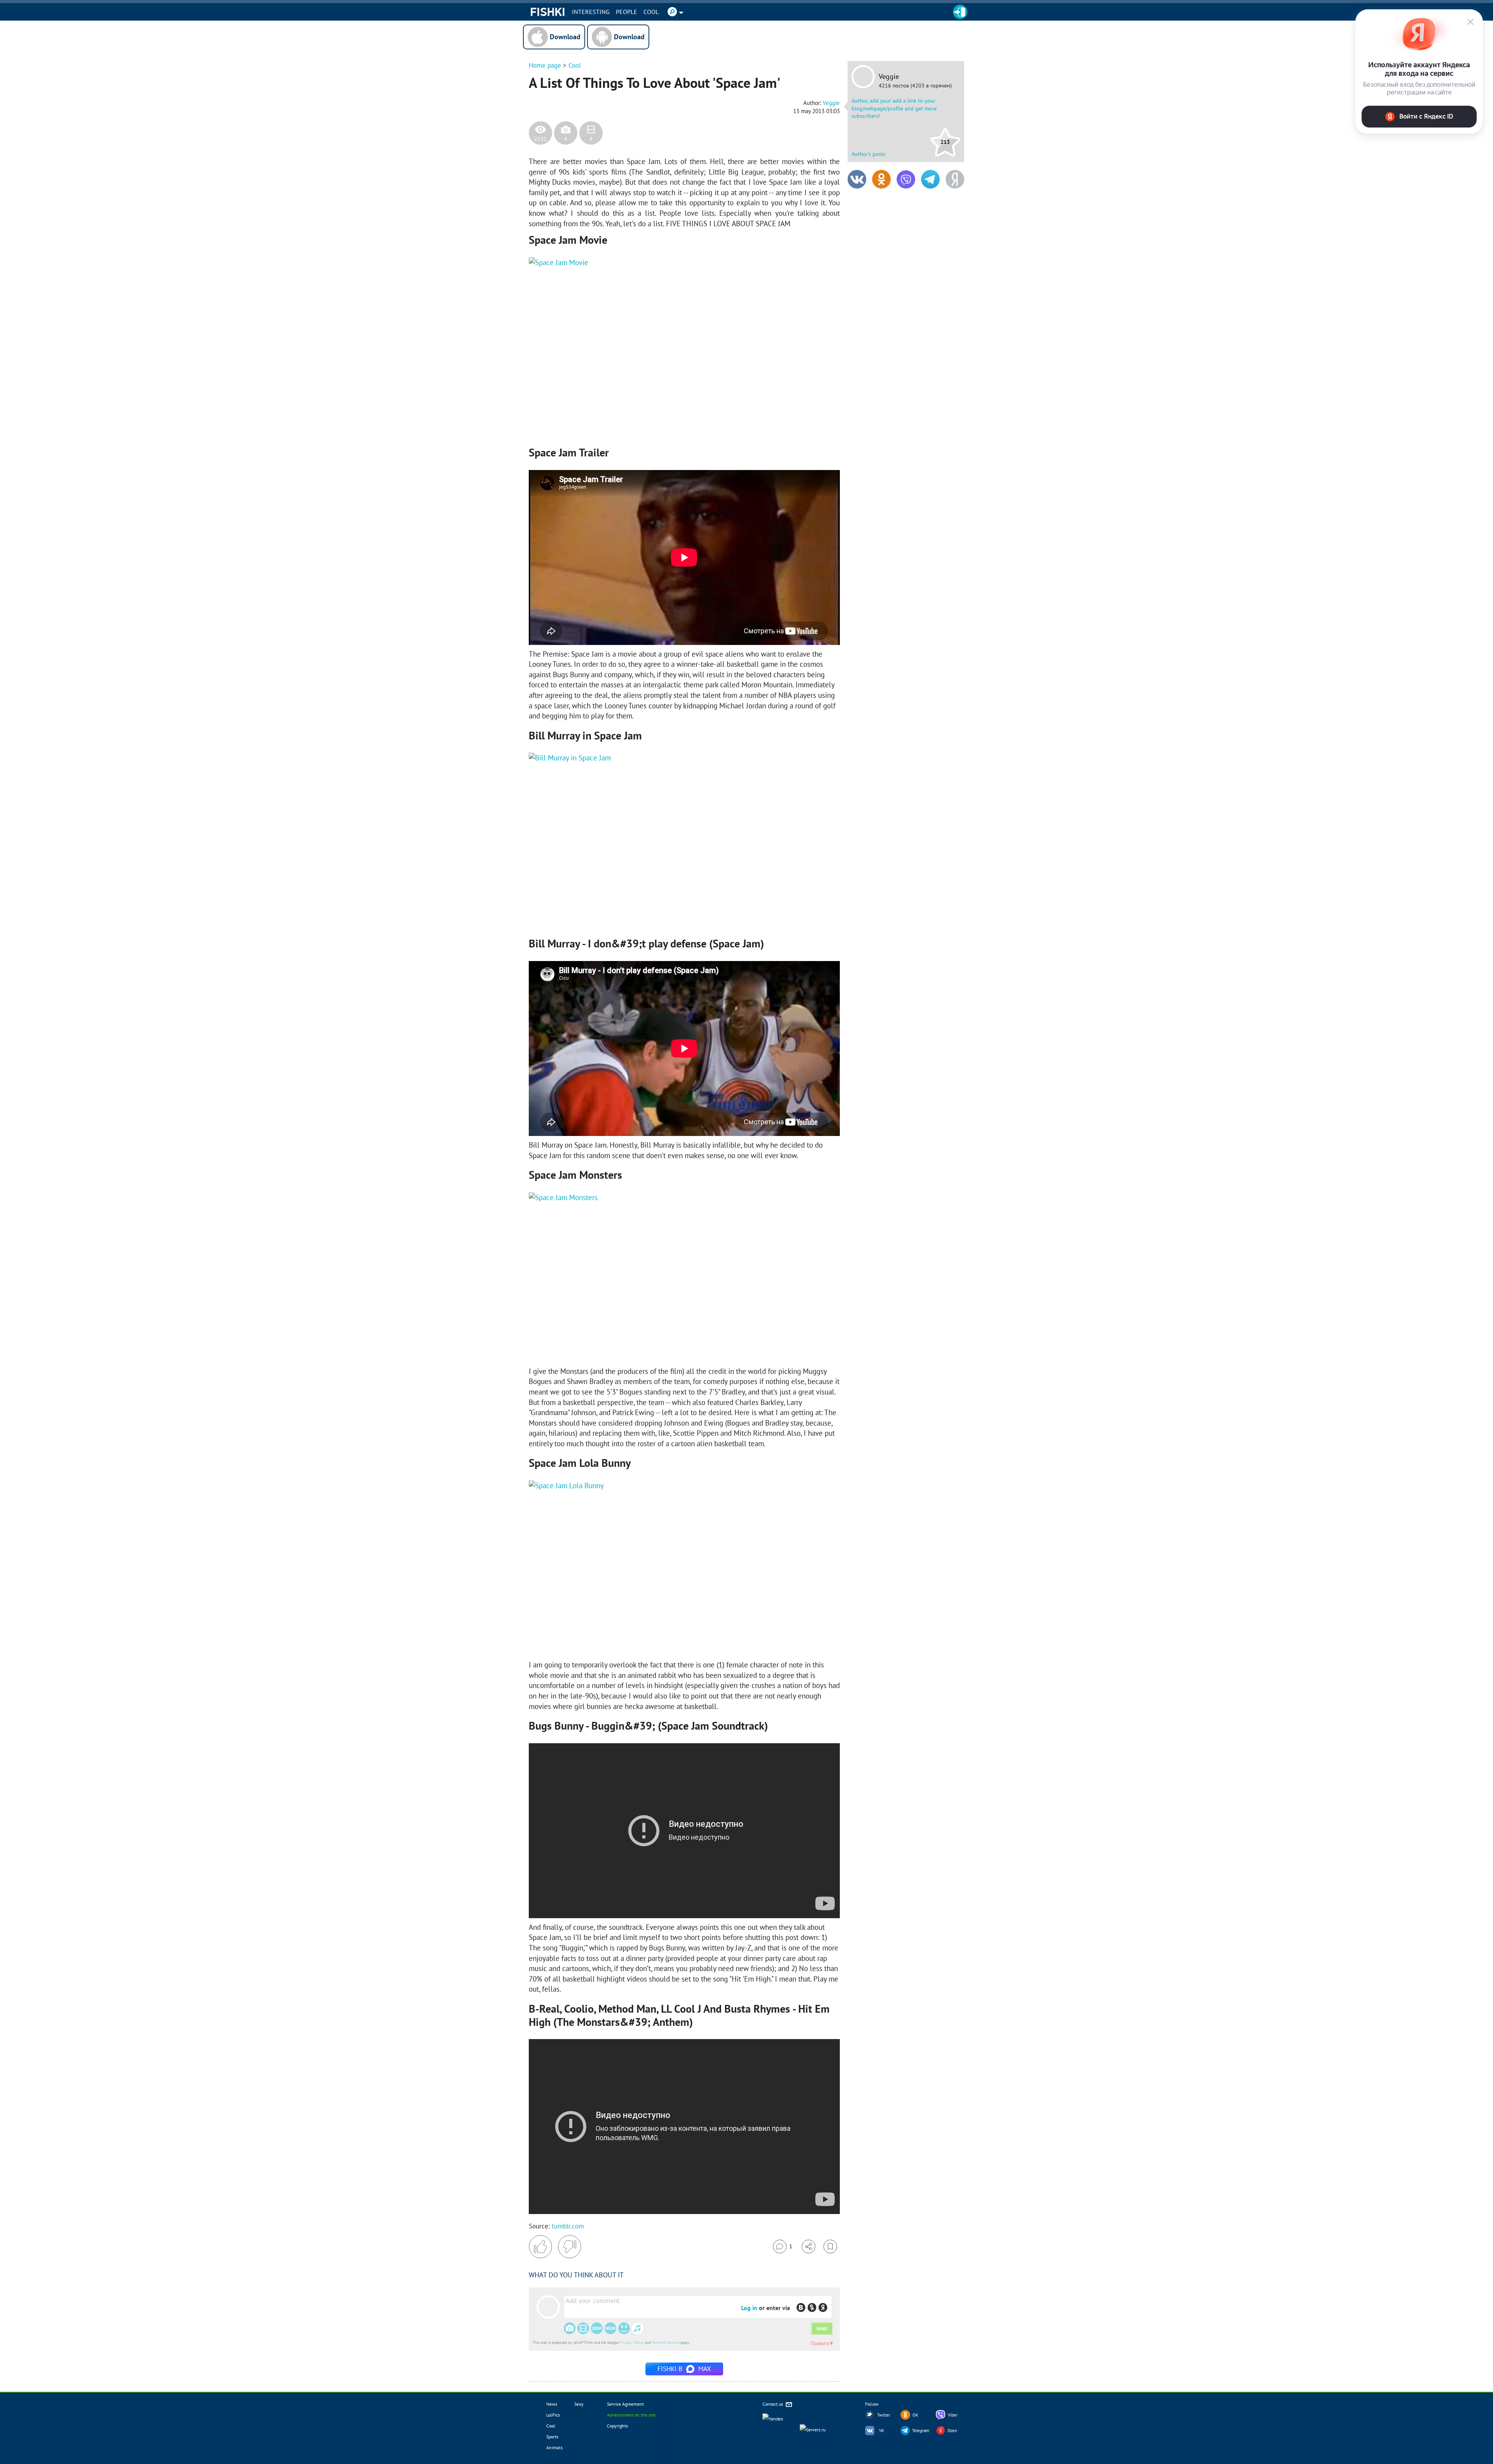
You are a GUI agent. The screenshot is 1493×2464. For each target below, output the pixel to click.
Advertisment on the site (631, 2415)
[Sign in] (960, 12)
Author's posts (868, 154)
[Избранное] (830, 2246)
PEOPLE (627, 12)
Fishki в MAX (684, 2369)
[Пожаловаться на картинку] (622, 423)
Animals (554, 2447)
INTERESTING (591, 12)
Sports (552, 2437)
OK (915, 2415)
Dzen (952, 2431)
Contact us (773, 2404)
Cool (651, 12)
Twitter (884, 2415)
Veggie (889, 77)
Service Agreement (625, 2404)
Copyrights (617, 2426)
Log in (749, 2308)
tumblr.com (568, 2226)
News (552, 2404)
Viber (953, 2415)
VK (882, 2431)
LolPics (553, 2415)
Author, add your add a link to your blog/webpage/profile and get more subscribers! (894, 108)
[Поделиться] (809, 2246)
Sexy (579, 2404)
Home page (545, 65)
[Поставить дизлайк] (570, 2247)
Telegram (921, 2431)
